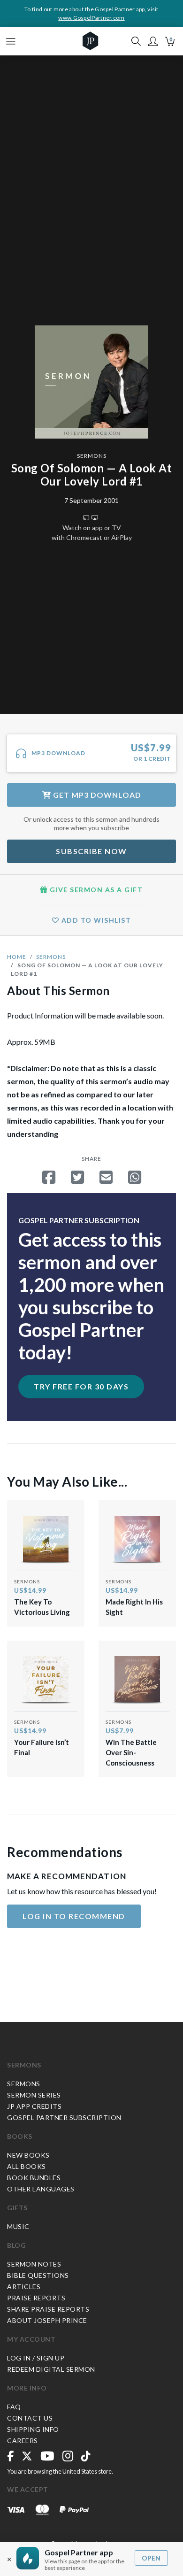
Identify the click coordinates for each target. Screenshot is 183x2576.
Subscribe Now (91, 851)
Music (18, 2226)
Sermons (92, 456)
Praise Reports (36, 2298)
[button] (153, 41)
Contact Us (30, 2418)
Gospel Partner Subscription (64, 2117)
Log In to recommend (74, 1916)
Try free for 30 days (81, 1386)
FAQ (14, 2407)
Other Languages (41, 2189)
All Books (27, 2166)
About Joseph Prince (47, 2320)
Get (96, 795)
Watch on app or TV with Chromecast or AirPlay (92, 532)
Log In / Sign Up (36, 2358)
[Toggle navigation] (11, 41)
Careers (23, 2441)
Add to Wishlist (95, 920)
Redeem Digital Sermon (51, 2369)
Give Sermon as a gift (95, 890)
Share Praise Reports (48, 2309)
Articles (24, 2287)
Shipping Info (33, 2429)
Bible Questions (38, 2275)
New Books (28, 2155)
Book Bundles (34, 2178)
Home (17, 957)
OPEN (151, 2558)
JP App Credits (34, 2106)
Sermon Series (34, 2095)
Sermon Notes (34, 2264)
